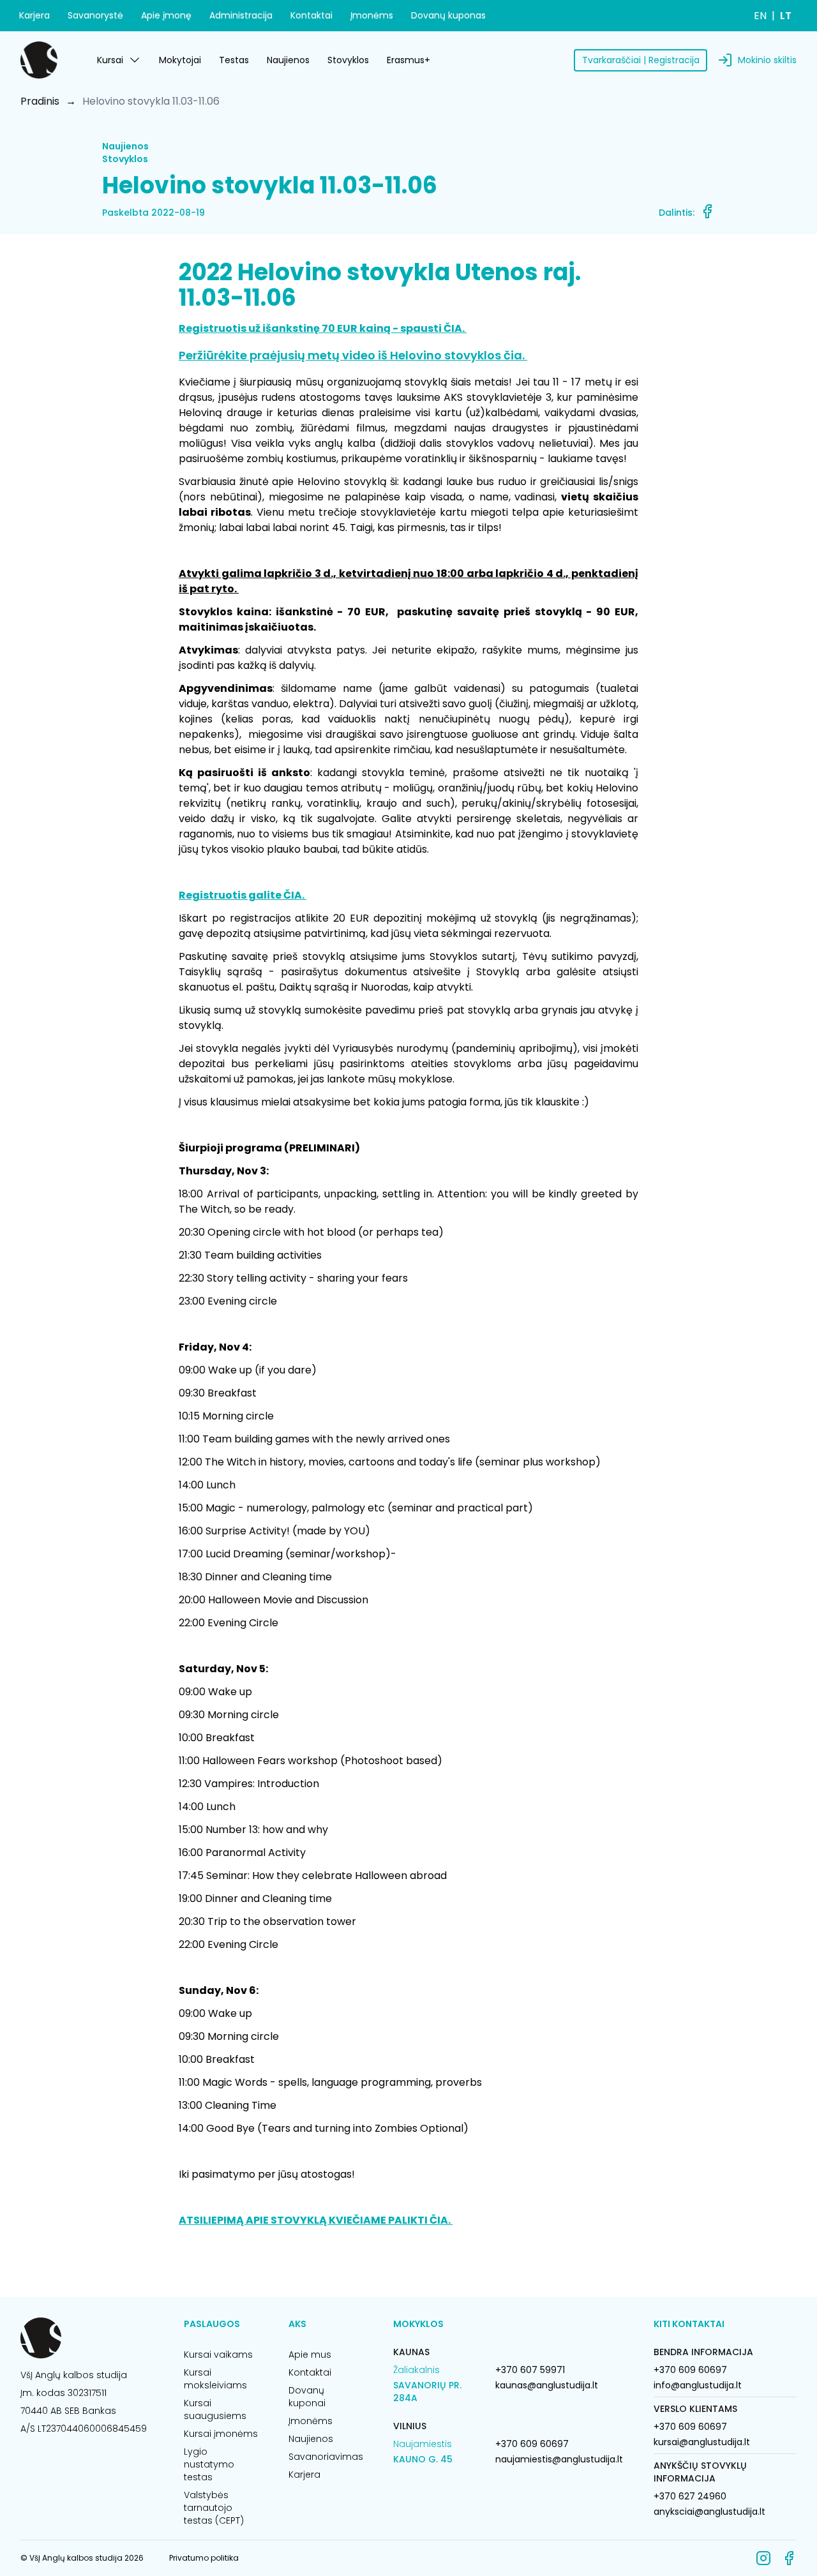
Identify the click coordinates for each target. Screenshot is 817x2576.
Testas (234, 60)
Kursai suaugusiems (215, 2409)
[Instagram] (763, 2558)
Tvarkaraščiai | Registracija (641, 60)
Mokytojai (180, 60)
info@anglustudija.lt (698, 2385)
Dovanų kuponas (448, 15)
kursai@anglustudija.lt (702, 2442)
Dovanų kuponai (307, 2397)
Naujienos (288, 60)
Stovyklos (348, 60)
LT (786, 16)
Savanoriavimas (326, 2457)
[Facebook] (789, 2558)
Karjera (34, 15)
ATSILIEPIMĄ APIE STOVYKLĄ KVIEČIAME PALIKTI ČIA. (316, 2220)
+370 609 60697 (532, 2444)
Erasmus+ (408, 60)
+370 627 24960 (690, 2496)
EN (760, 16)
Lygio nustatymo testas (209, 2464)
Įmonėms (372, 15)
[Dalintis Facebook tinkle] (707, 211)
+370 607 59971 (530, 2370)
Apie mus (310, 2355)
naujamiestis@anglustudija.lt (559, 2459)
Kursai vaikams (218, 2355)
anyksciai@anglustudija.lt (709, 2512)
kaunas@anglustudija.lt (547, 2385)
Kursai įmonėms (221, 2434)
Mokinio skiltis (767, 60)
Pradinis (40, 101)
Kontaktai (311, 15)
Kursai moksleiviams (215, 2379)
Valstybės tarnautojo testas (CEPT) (214, 2508)
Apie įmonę (166, 15)
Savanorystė (95, 15)
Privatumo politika (204, 2558)
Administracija (241, 15)
